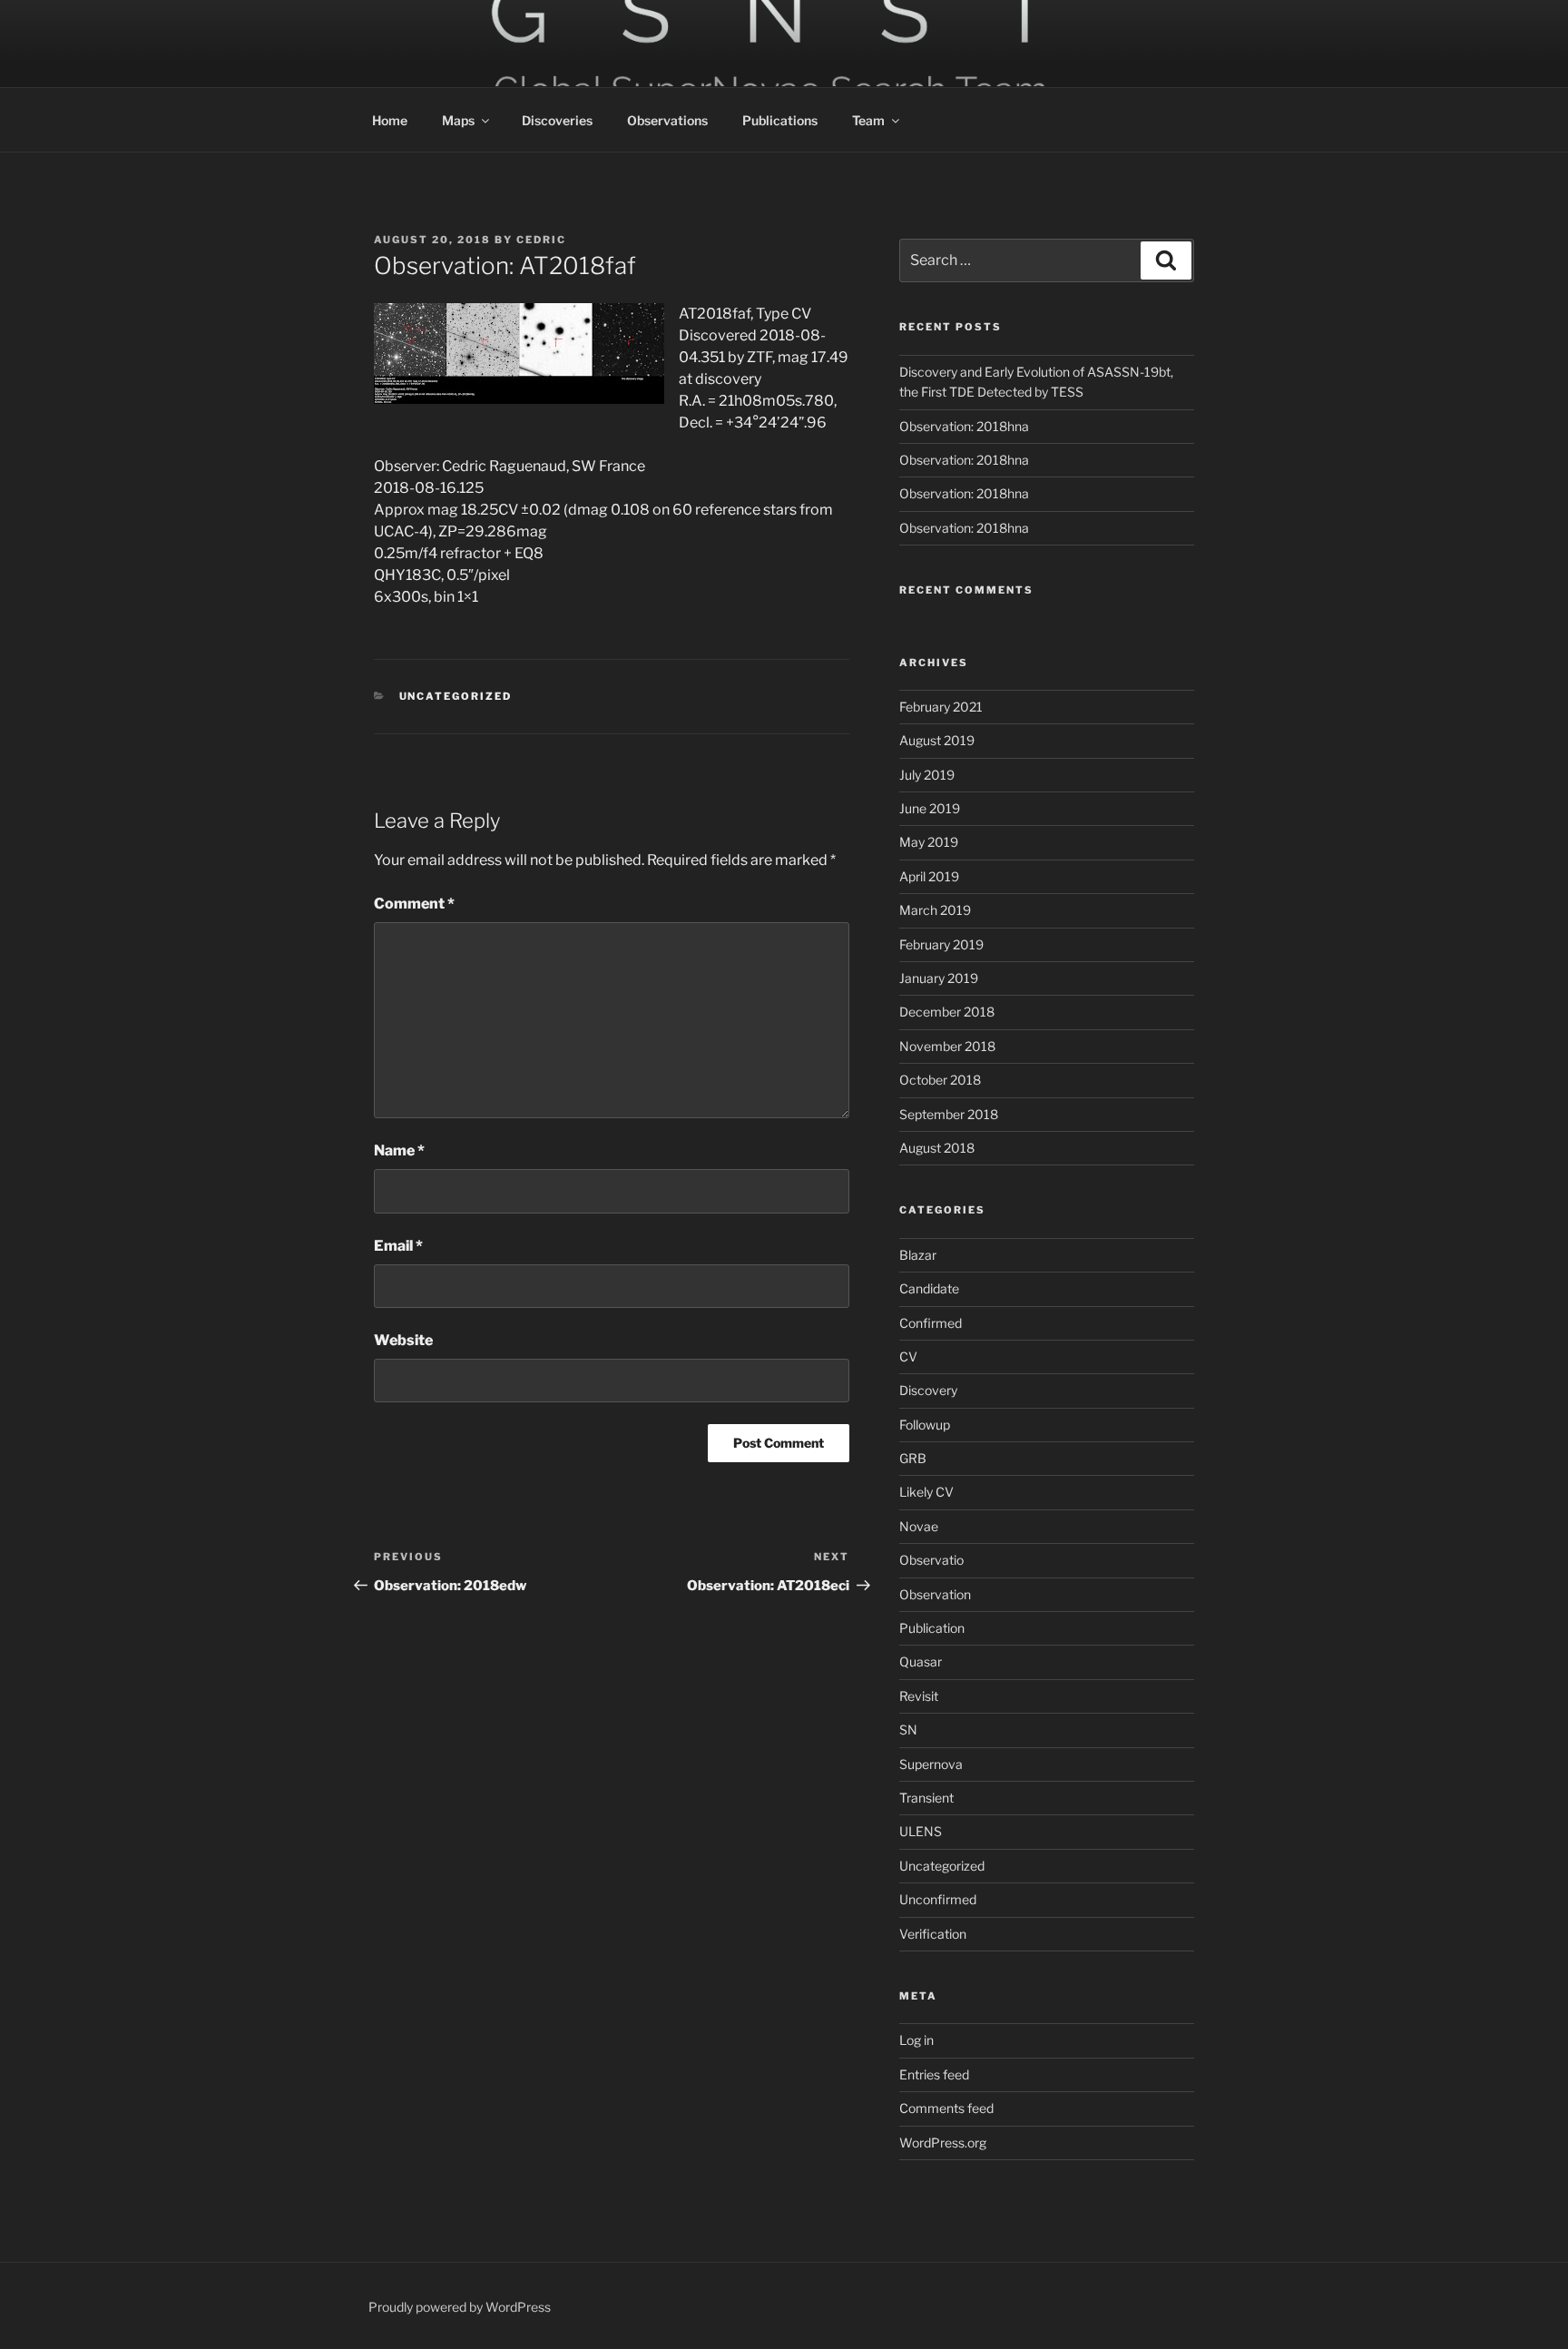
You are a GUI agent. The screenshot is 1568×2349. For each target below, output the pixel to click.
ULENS (921, 1831)
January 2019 (939, 978)
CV (908, 1356)
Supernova (931, 1764)
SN (908, 1730)
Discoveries (557, 120)
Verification (933, 1934)
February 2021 (941, 707)
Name (399, 1150)
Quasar (921, 1661)
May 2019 (929, 842)
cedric (541, 240)
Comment (414, 904)
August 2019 (937, 740)
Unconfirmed (938, 1899)
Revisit (919, 1696)
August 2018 (937, 1148)
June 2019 (930, 808)
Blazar (918, 1255)
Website (403, 1340)
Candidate (929, 1288)
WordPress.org (943, 2143)
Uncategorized (456, 696)
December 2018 (947, 1012)
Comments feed (946, 2108)
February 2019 (941, 944)
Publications (780, 120)
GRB (913, 1458)
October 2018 (940, 1080)
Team (868, 120)
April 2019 (929, 876)
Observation (935, 1594)
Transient (926, 1798)
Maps (458, 120)
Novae (919, 1526)
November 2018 (947, 1046)
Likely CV (926, 1492)
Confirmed (931, 1323)
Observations (667, 120)
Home (390, 120)
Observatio (931, 1560)
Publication (932, 1628)
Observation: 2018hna (964, 426)
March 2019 (935, 910)
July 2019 (927, 775)
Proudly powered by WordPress (460, 2307)
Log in (916, 2040)
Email (398, 1246)
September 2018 (949, 1114)
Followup (925, 1425)
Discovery (928, 1390)
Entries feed (934, 2074)
